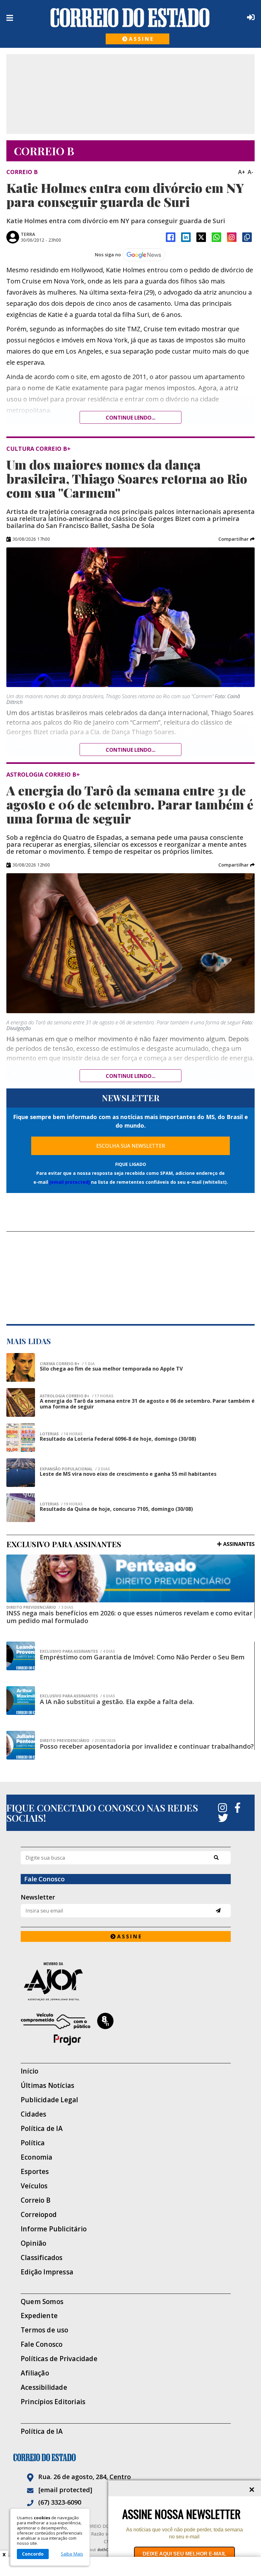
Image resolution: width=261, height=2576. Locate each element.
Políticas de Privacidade (59, 2359)
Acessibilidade (44, 2387)
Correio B (36, 2200)
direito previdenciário (40, 1607)
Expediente (39, 2316)
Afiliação (35, 2373)
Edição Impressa (47, 2272)
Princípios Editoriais (53, 2402)
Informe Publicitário (54, 2229)
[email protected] (70, 1182)
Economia (37, 2157)
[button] (236, 539)
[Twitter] (223, 1818)
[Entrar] (250, 17)
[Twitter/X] (201, 237)
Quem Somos (42, 2302)
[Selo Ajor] (126, 1981)
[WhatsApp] (216, 237)
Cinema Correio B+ (67, 1364)
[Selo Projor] (126, 2029)
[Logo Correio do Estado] (130, 18)
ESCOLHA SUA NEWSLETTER (131, 1146)
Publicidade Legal (49, 2100)
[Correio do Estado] (130, 2457)
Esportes (35, 2172)
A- (250, 172)
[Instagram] (232, 237)
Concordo (33, 2554)
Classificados (42, 2258)
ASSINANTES (239, 1544)
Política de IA (42, 2129)
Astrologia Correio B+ (77, 1396)
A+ (242, 172)
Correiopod (39, 2215)
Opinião (33, 2243)
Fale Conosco (42, 2344)
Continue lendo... (130, 418)
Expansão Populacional (75, 1469)
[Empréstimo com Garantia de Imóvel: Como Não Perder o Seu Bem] (21, 1656)
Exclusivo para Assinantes (77, 1651)
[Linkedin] (186, 237)
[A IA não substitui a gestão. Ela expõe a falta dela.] (21, 1701)
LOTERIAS (61, 1434)
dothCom (106, 2550)
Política (33, 2143)
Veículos (34, 2186)
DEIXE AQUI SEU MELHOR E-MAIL (184, 2554)
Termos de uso (45, 2330)
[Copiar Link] (247, 237)
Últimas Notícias (47, 2086)
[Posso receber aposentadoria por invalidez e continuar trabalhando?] (21, 1745)
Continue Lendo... (130, 750)
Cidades (33, 2114)
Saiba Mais (72, 2554)
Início (29, 2071)
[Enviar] (218, 1910)
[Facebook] (171, 237)
